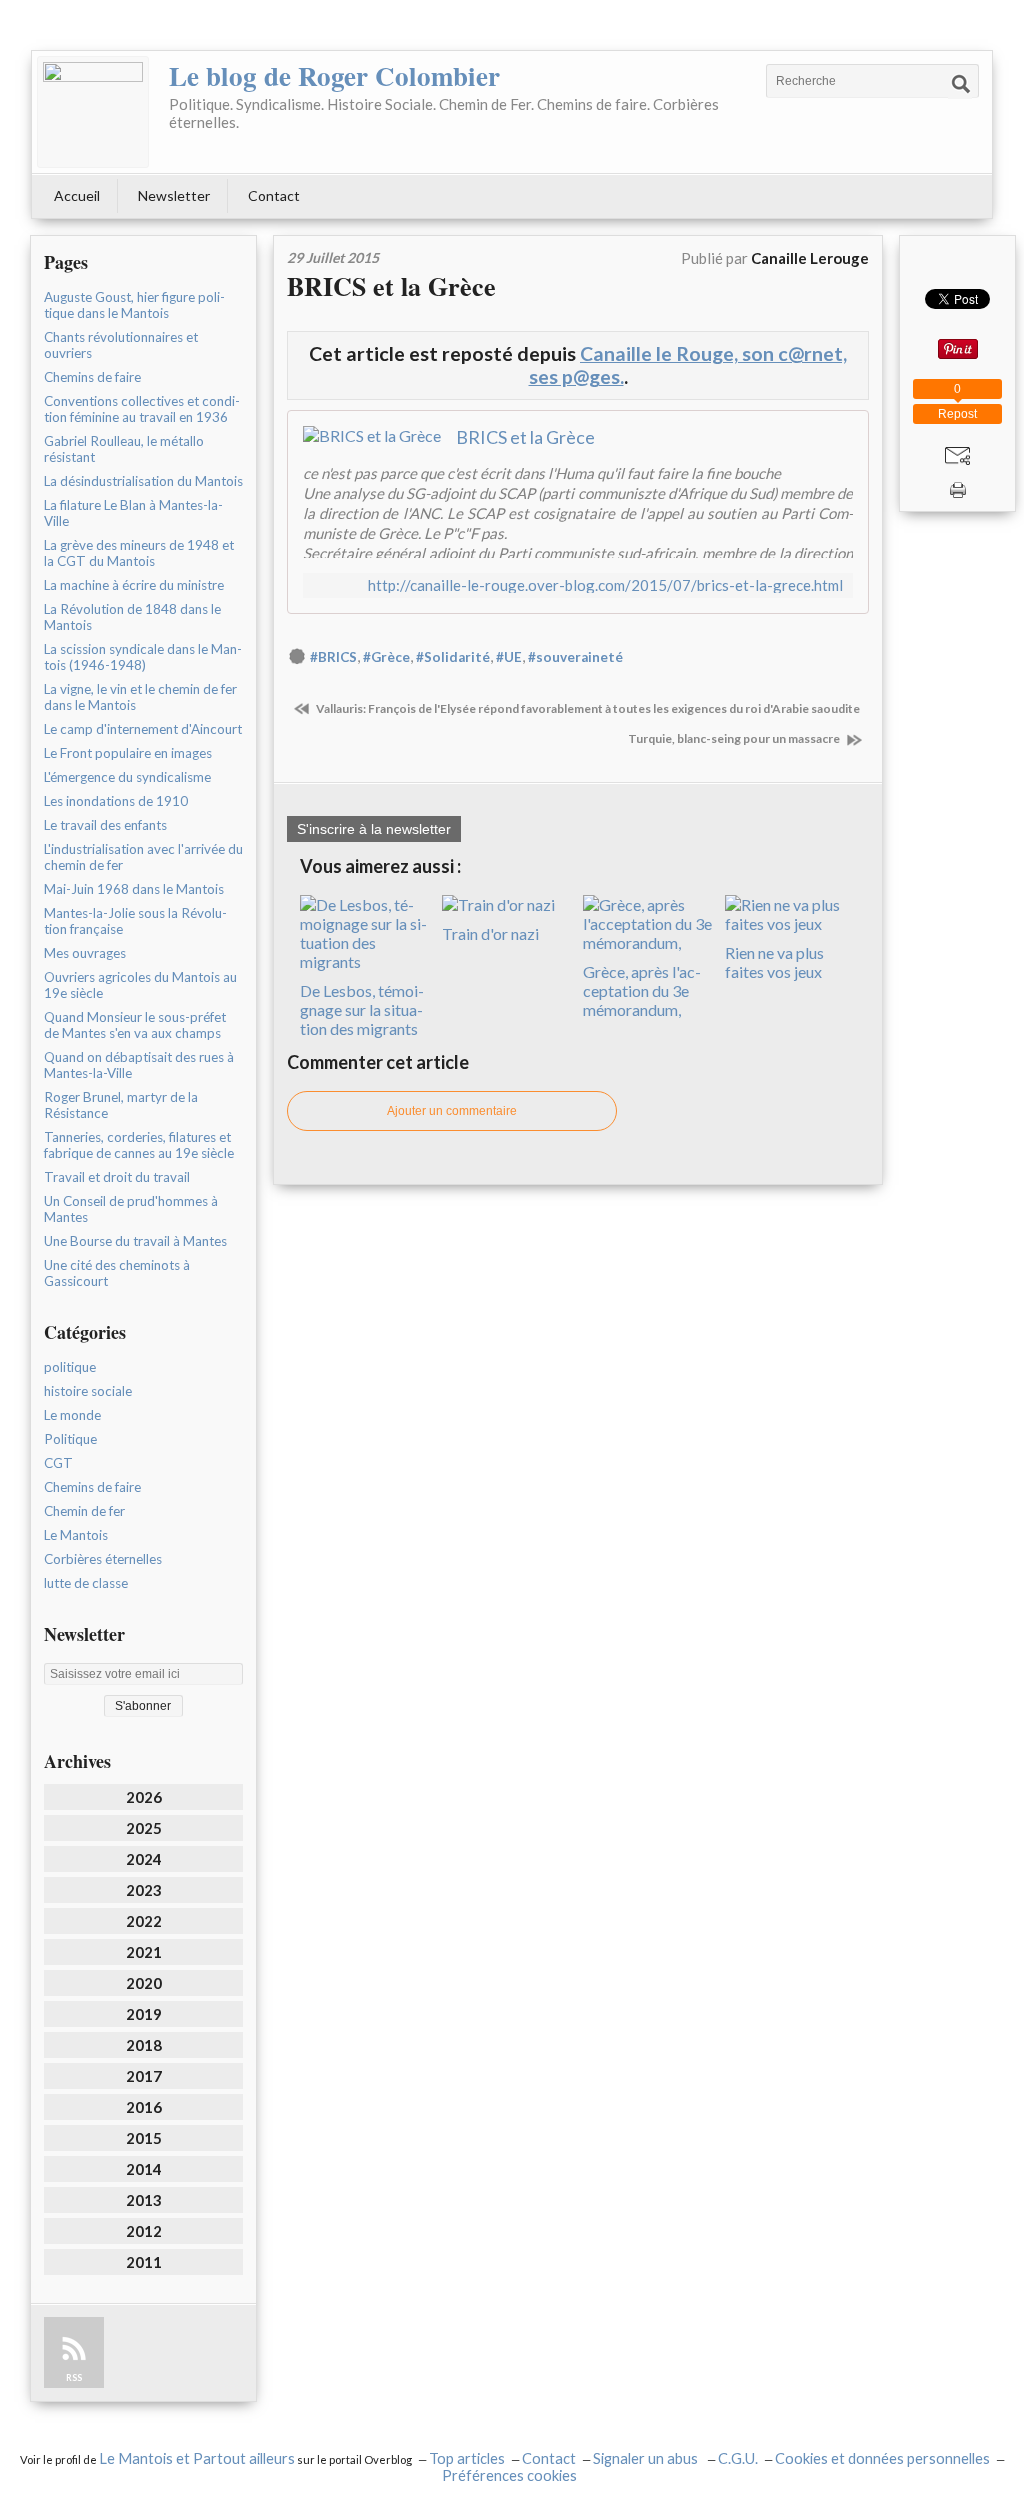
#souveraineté (575, 657)
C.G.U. (738, 2458)
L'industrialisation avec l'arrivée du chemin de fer (143, 857)
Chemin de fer (84, 1511)
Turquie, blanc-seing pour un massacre (735, 738)
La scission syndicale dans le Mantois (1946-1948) (143, 657)
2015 (144, 2138)
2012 (144, 2231)
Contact (274, 195)
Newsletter (174, 195)
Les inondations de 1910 (116, 801)
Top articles (467, 2458)
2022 (144, 1921)
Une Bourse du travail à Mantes (135, 1241)
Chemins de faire (92, 377)
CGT (58, 1463)
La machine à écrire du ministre (134, 585)
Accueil (77, 195)
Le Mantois (76, 1535)
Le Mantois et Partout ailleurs (197, 2458)
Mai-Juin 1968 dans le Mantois (134, 889)
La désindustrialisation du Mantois (143, 481)
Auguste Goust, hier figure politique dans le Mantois (134, 305)
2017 (144, 2076)
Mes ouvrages (85, 953)
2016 (144, 2107)
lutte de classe (86, 1583)
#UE (509, 657)
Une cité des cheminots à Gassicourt (117, 1273)
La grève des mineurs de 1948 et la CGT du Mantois (139, 553)
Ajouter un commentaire (452, 1111)
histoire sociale (88, 1391)
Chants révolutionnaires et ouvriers (121, 345)
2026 (144, 1797)
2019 (144, 2014)
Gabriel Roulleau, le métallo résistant (124, 449)
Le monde (72, 1415)
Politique (70, 1439)
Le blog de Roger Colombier (334, 75)
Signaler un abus (647, 2458)
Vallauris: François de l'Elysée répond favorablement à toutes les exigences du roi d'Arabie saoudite (587, 708)
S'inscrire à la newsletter (374, 829)
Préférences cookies (509, 2475)
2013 (144, 2200)
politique (70, 1367)
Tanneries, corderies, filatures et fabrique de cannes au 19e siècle (139, 1145)
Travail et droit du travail (117, 1177)
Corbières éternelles (103, 1559)
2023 (144, 1890)
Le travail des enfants (105, 825)
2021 (144, 1952)
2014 (144, 2169)
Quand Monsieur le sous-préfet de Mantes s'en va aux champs (135, 1025)
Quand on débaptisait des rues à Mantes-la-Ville (139, 1065)
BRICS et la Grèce (391, 286)
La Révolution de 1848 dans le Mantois (132, 617)
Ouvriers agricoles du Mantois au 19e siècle (140, 985)
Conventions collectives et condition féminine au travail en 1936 (142, 409)
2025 (144, 1828)
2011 (144, 2262)
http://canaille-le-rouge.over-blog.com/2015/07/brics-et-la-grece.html (605, 585)
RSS (74, 2377)
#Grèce (386, 657)
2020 (144, 1983)
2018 (144, 2045)
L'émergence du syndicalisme (127, 777)
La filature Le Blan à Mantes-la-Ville (133, 513)
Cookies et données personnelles (882, 2458)
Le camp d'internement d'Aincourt (143, 729)
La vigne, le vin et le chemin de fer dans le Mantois (140, 697)
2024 (144, 1859)
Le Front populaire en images (128, 753)
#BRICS (333, 657)
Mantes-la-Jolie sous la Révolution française (135, 921)
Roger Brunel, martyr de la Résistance (121, 1105)
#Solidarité (453, 657)
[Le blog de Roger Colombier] (93, 112)
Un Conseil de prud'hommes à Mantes (131, 1209)
